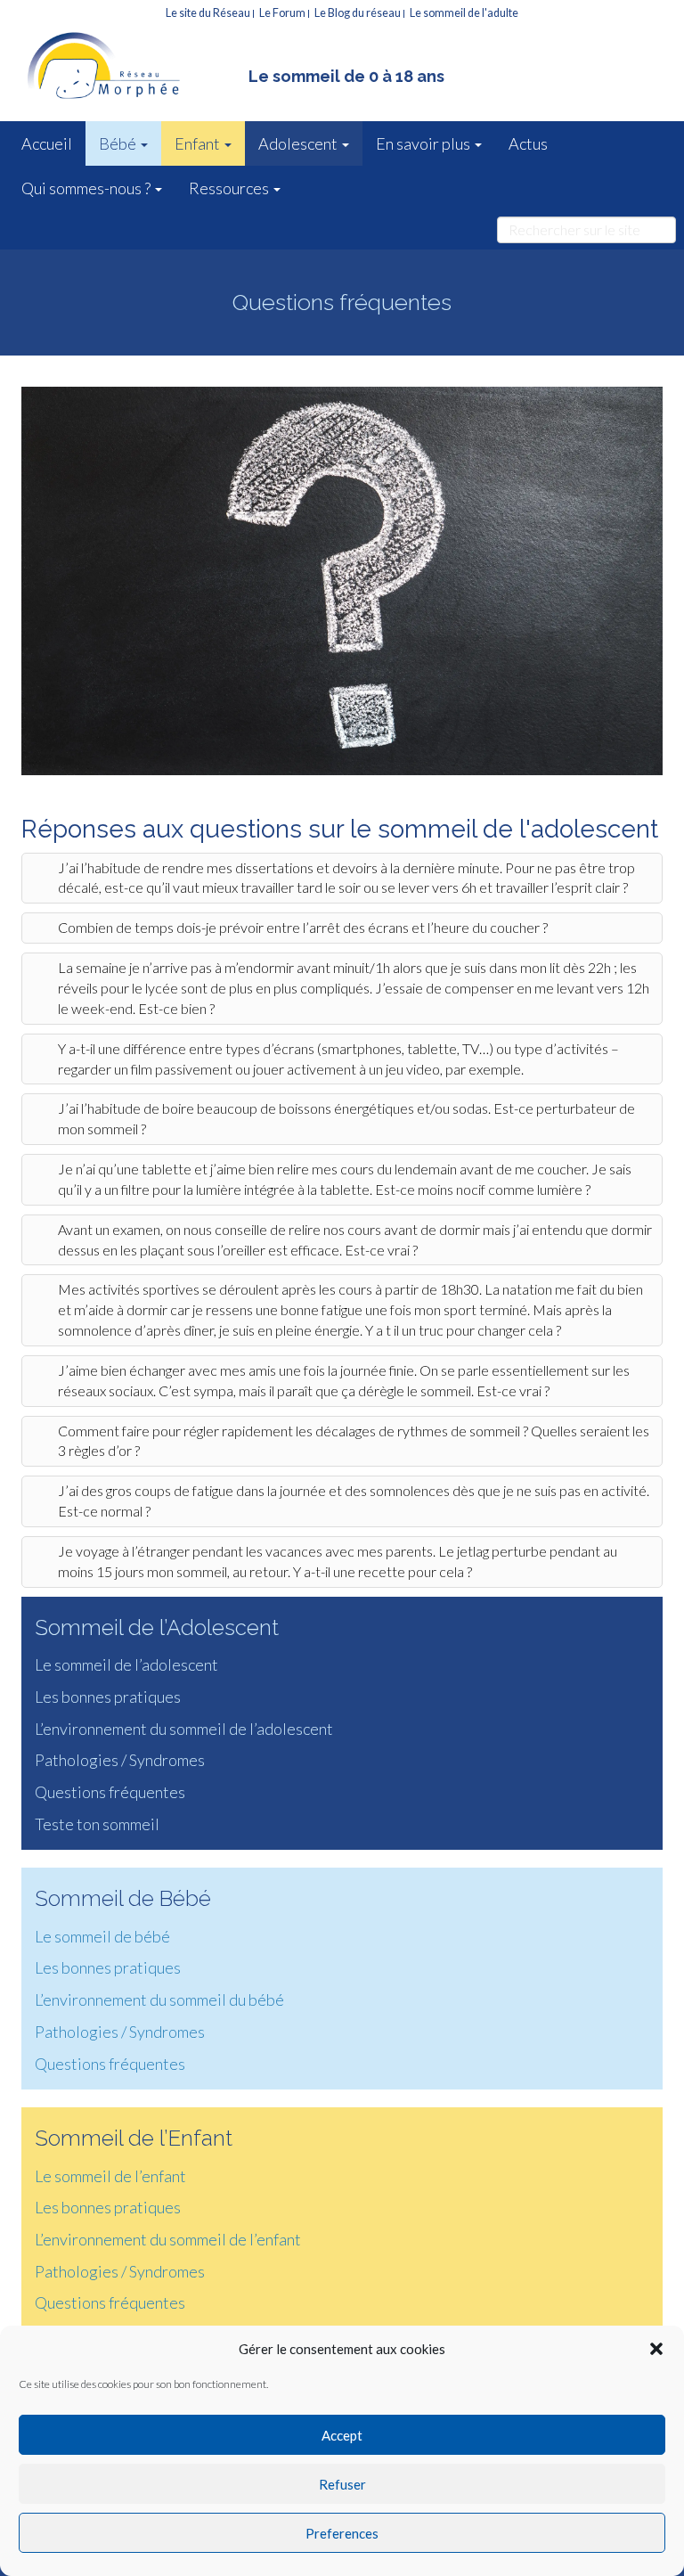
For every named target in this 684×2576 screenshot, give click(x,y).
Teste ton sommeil (97, 1824)
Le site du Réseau (208, 13)
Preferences (342, 2533)
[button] (656, 2349)
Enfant (199, 143)
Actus (528, 143)
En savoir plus (424, 143)
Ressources (230, 188)
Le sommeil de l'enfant (128, 68)
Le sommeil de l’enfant (110, 2176)
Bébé (119, 143)
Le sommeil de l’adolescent (126, 1664)
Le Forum (282, 13)
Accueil (47, 143)
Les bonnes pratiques (108, 1697)
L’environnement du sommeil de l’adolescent (184, 1729)
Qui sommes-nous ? (87, 188)
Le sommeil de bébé (102, 1936)
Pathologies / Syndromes (120, 1760)
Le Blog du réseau (358, 13)
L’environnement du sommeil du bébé (159, 1999)
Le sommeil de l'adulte (464, 13)
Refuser (342, 2484)
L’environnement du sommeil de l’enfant (168, 2239)
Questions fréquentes (110, 1792)
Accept (342, 2435)
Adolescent (299, 143)
